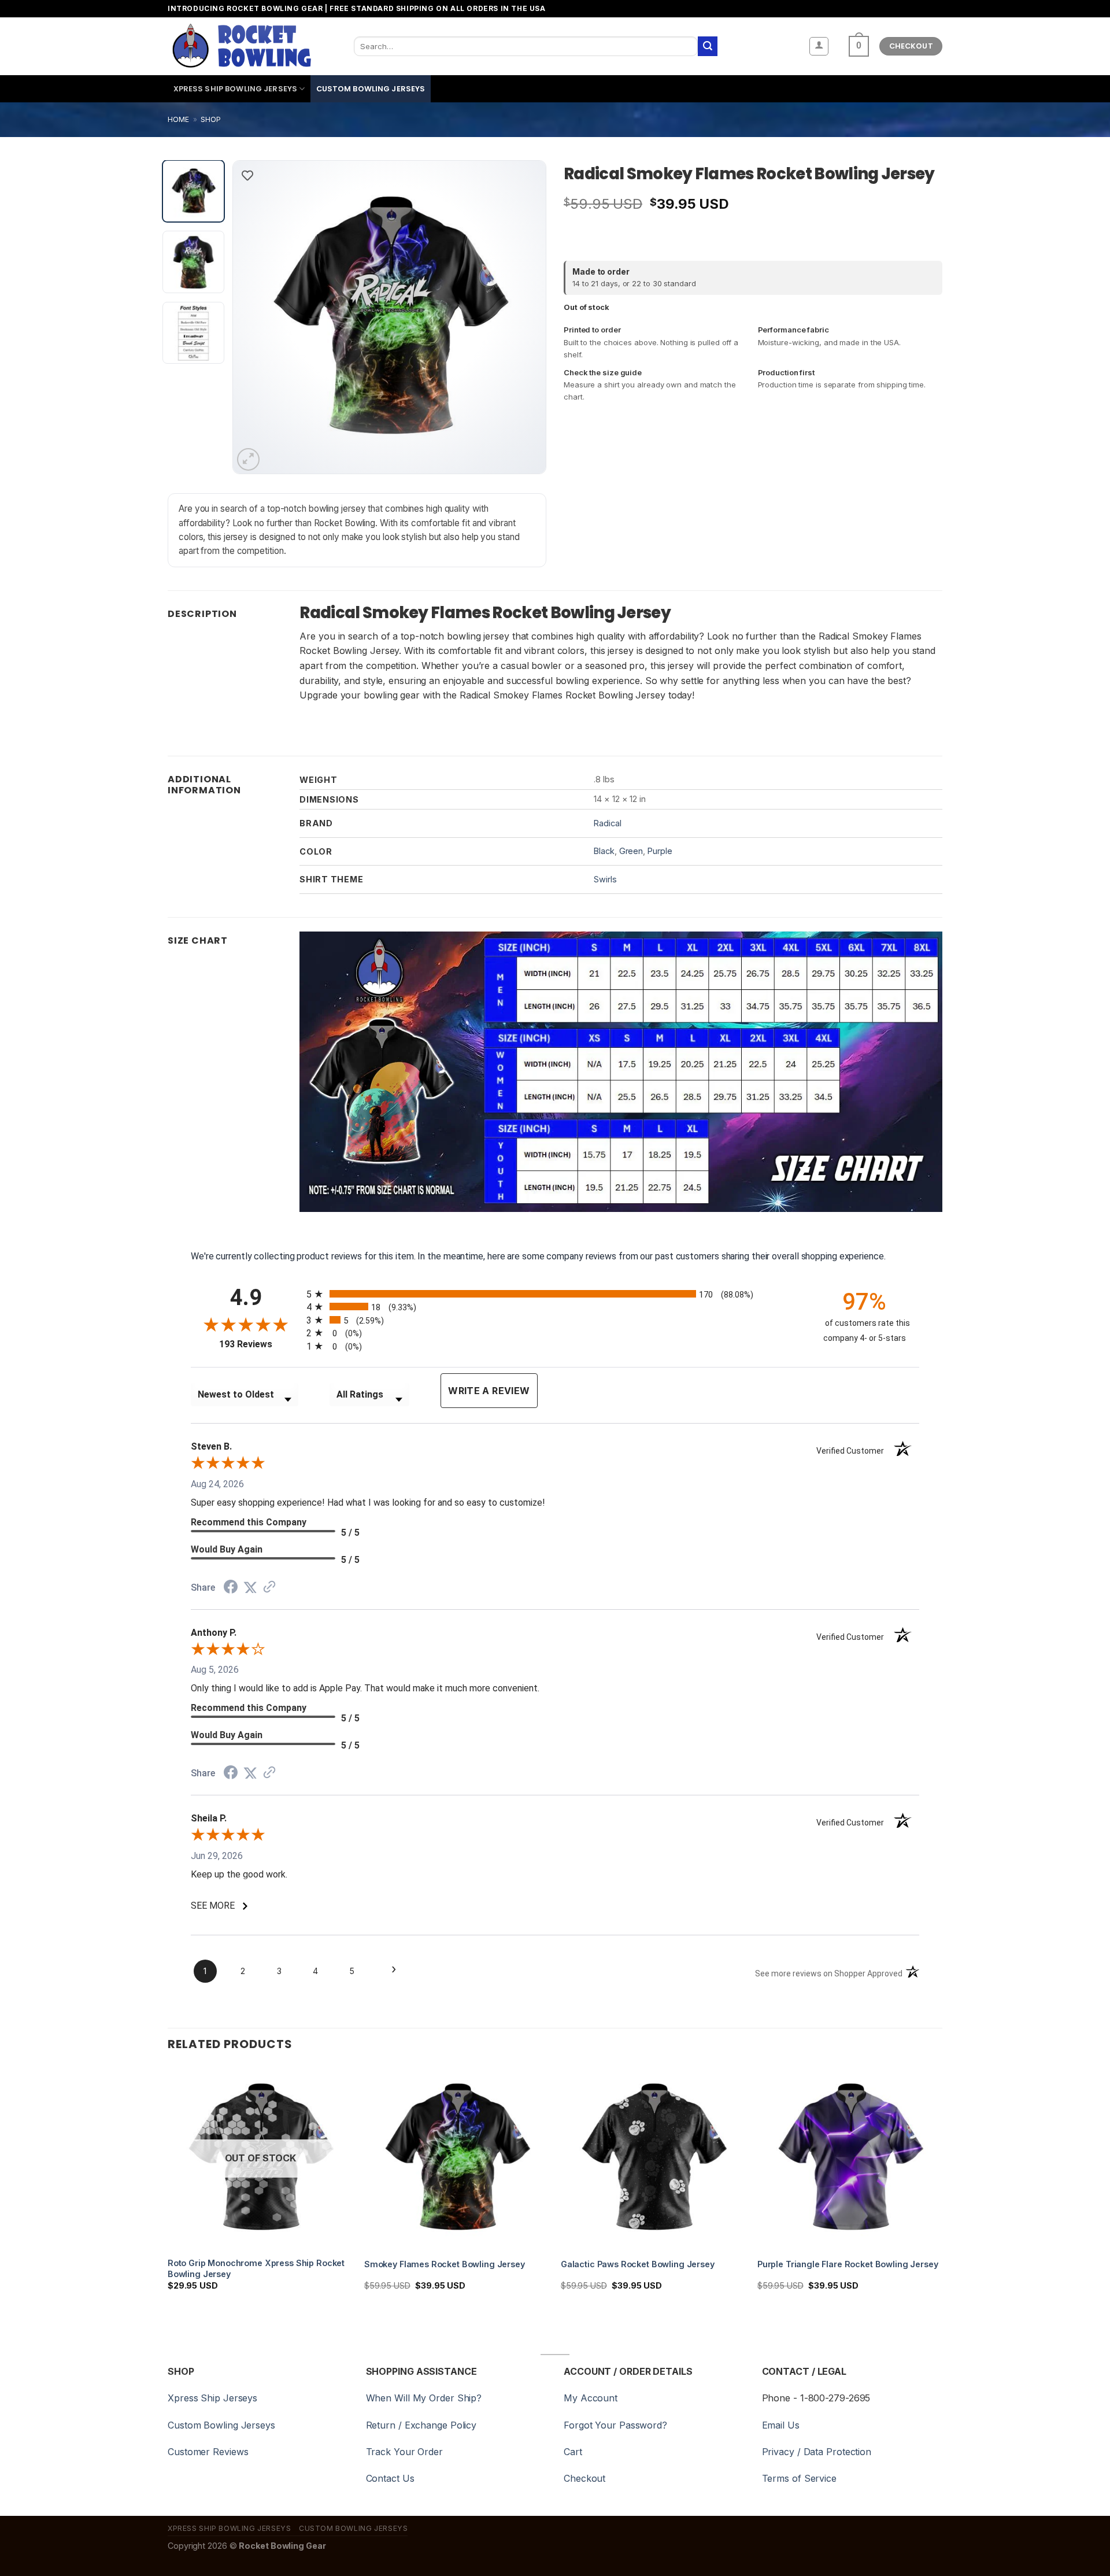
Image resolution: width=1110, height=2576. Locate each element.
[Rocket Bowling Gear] (241, 46)
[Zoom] (248, 459)
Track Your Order (404, 2452)
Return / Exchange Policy (421, 2425)
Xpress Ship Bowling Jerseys (235, 89)
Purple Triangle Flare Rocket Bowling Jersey (848, 2264)
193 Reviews (260, 1344)
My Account (591, 2398)
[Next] (525, 317)
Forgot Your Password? (615, 2425)
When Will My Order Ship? (424, 2398)
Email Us (781, 2425)
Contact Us (390, 2478)
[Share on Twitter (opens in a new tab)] (250, 1588)
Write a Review (489, 1391)
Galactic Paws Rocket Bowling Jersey (638, 2264)
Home (178, 119)
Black (604, 851)
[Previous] (254, 317)
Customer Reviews (208, 2452)
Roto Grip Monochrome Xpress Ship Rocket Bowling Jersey (256, 2268)
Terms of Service (799, 2478)
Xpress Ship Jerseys (212, 2398)
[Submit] (708, 46)
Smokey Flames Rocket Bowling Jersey (445, 2264)
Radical (607, 823)
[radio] (555, 1294)
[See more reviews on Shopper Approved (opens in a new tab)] (269, 1588)
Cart (573, 2452)
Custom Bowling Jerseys (371, 89)
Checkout (584, 2478)
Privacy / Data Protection (817, 2452)
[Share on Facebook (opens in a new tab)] (231, 1588)
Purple (660, 851)
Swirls (605, 879)
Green (631, 851)
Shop (211, 119)
